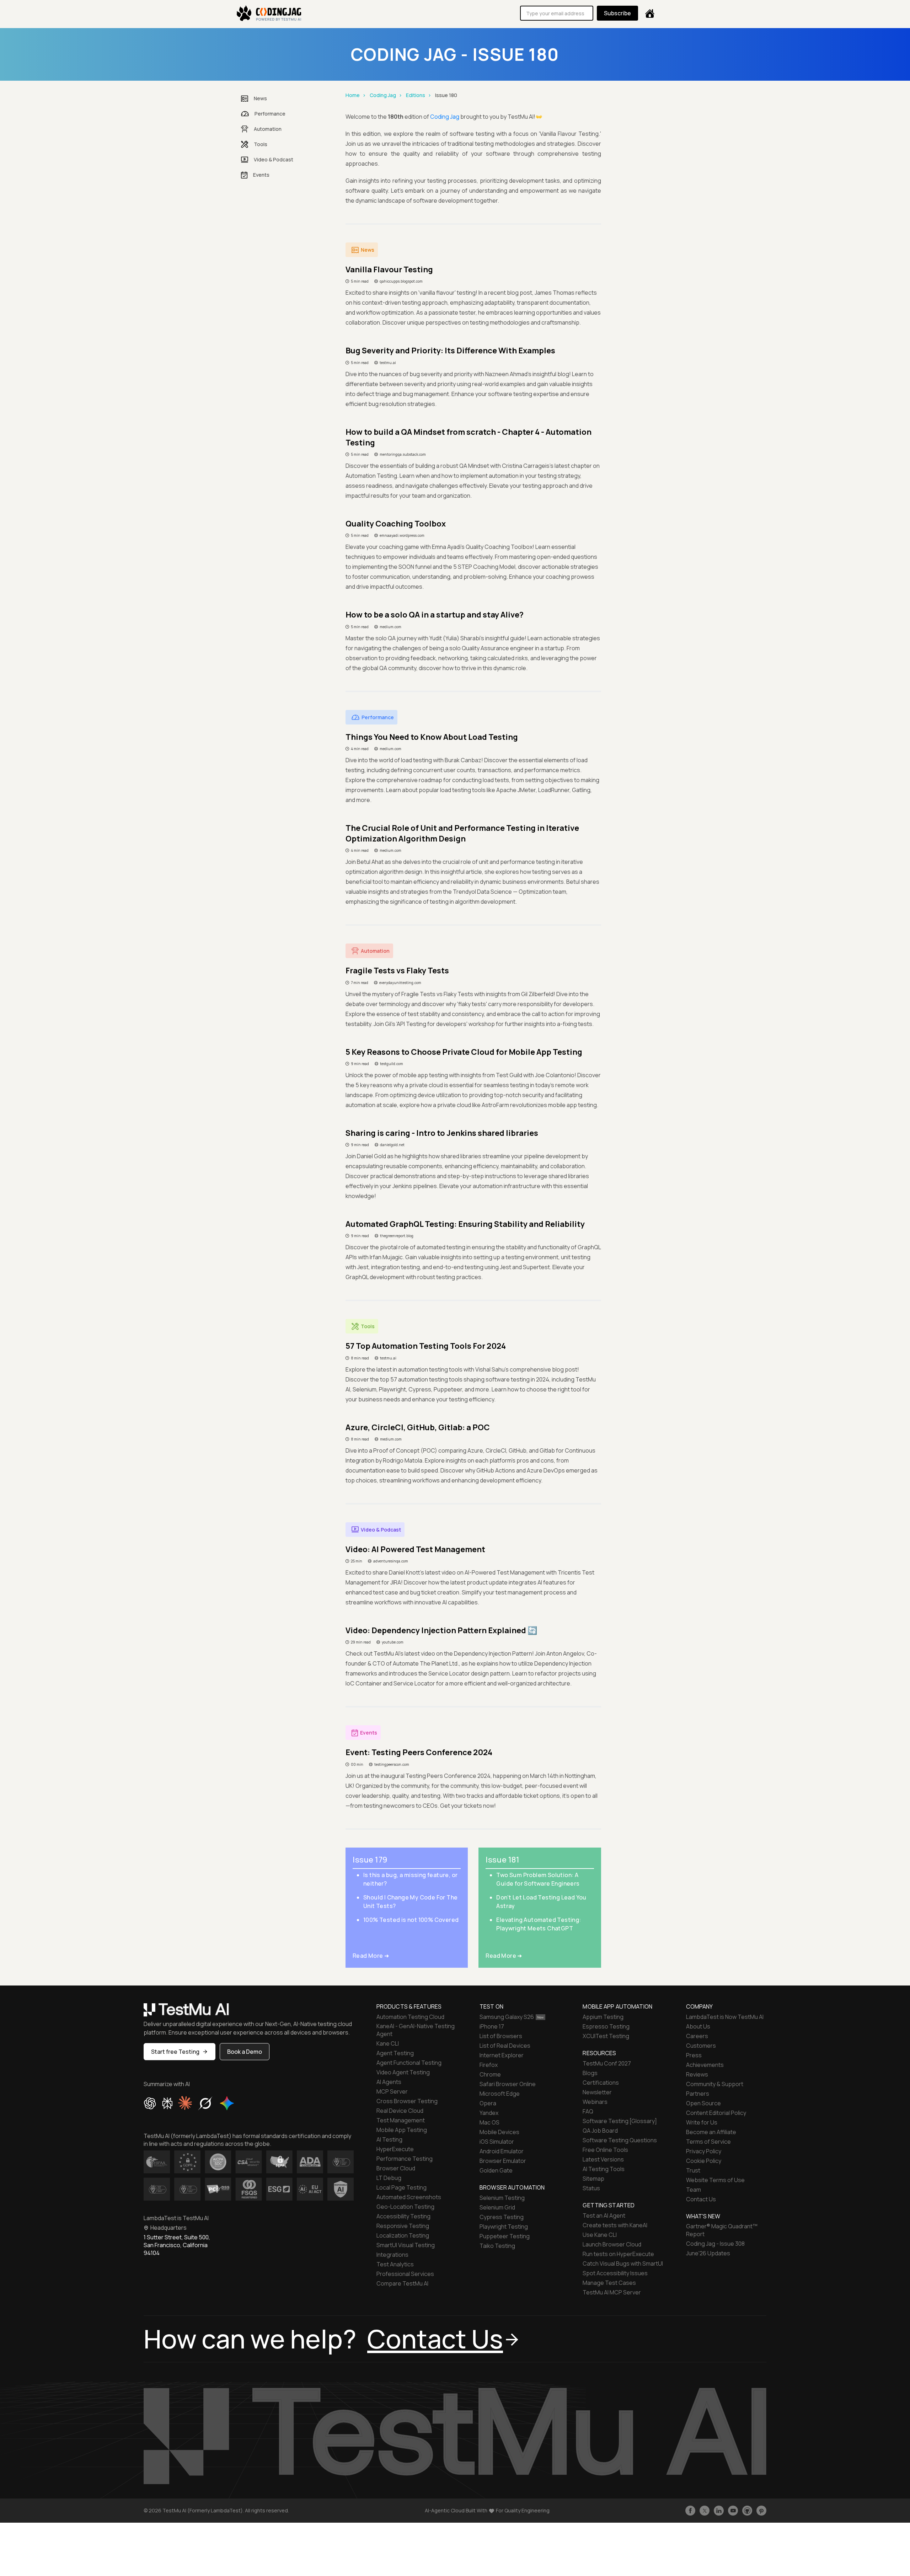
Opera (488, 2103)
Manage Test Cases (609, 2283)
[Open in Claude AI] (185, 2103)
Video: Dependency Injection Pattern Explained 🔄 (441, 1630)
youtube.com (393, 1642)
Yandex (489, 2113)
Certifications (601, 2083)
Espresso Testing (606, 2026)
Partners (698, 2094)
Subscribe (617, 13)
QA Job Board (600, 2131)
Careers (697, 2036)
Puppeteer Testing (505, 2236)
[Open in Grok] (205, 2103)
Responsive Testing (403, 2226)
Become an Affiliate (711, 2132)
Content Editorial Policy (716, 2113)
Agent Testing (395, 2053)
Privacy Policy (704, 2151)
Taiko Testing (497, 2246)
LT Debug (389, 2178)
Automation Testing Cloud (410, 2017)
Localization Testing (403, 2235)
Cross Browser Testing (407, 2101)
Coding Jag (383, 95)
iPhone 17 (492, 2026)
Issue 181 (502, 1860)
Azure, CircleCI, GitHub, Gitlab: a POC (418, 1427)
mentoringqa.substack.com (403, 454)
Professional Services (405, 2274)
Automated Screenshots (409, 2197)
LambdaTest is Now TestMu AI (725, 2017)
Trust (693, 2170)
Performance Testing (405, 2159)
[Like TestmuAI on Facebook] (690, 2511)
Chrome (490, 2074)
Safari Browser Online (508, 2084)
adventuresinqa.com (391, 1561)
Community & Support (715, 2084)
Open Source (703, 2103)
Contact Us (701, 2199)
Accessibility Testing (403, 2216)
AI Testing (389, 2139)
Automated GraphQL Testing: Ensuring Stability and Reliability (465, 1224)
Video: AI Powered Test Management (415, 1549)
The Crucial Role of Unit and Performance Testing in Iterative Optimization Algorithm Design (462, 833)
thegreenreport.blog (397, 1236)
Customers (701, 2046)
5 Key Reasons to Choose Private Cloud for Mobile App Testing (464, 1052)
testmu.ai (388, 363)
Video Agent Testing (403, 2072)
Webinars (595, 2102)
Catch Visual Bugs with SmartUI (623, 2264)
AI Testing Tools (604, 2169)
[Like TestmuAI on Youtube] (733, 2511)
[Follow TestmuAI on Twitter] (705, 2511)
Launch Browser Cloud (612, 2244)
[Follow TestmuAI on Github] (747, 2511)
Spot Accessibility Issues (615, 2273)
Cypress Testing (502, 2217)
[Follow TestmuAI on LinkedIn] (719, 2511)
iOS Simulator (497, 2142)
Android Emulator (502, 2151)
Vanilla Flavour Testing (389, 269)
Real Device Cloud (400, 2111)
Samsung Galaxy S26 (507, 2017)
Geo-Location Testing (405, 2207)
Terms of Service (708, 2142)
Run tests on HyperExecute (618, 2254)
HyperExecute (395, 2149)
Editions (416, 95)
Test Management (401, 2120)
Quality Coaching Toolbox (396, 524)
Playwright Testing (504, 2227)
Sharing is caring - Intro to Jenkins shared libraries (442, 1133)
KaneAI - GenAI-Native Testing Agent (416, 2030)
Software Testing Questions (620, 2140)
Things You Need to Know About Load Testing (432, 737)
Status (591, 2188)
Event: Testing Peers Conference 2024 (419, 1752)
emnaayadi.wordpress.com (402, 535)
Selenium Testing (502, 2198)
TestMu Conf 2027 (607, 2063)
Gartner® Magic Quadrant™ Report (722, 2230)
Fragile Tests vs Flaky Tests (397, 971)
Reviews (697, 2074)
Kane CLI (388, 2043)
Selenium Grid (497, 2207)
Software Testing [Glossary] (620, 2121)
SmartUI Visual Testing (406, 2245)
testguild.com (392, 1064)
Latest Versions (603, 2159)
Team (694, 2190)
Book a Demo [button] (245, 2052)
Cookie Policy (704, 2161)
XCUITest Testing (606, 2036)
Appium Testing (603, 2017)
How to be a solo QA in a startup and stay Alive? (435, 615)
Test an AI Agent (604, 2216)
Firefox (489, 2065)
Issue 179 (370, 1860)
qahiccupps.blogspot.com (401, 281)
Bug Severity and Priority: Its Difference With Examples (450, 351)
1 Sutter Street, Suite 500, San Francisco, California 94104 (177, 2245)
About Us (698, 2026)
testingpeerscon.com (392, 1764)
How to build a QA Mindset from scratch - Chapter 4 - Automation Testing (469, 437)
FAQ (588, 2111)
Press (694, 2055)
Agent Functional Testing (409, 2063)
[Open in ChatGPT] (150, 2103)
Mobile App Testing (402, 2130)
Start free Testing (175, 2052)
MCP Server (392, 2091)
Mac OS (489, 2122)
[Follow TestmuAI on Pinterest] (761, 2511)
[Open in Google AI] (227, 2103)
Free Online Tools (605, 2150)
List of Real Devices (505, 2046)
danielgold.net (392, 1145)
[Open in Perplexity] (167, 2103)
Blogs (590, 2073)
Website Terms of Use (715, 2180)
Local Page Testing (402, 2187)
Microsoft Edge (500, 2094)
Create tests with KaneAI (615, 2225)
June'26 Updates (708, 2253)
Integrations (392, 2255)
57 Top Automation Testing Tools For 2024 (426, 1346)
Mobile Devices (499, 2132)
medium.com (390, 627)
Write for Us (702, 2122)
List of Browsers (501, 2036)
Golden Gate (496, 2170)
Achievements (705, 2065)
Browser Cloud (396, 2168)
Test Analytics (395, 2264)
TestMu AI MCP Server (612, 2292)
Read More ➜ (371, 1956)
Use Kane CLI (600, 2235)
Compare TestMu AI (402, 2283)
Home (353, 95)
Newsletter (597, 2092)
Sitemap (593, 2179)
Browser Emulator (503, 2161)
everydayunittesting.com (400, 983)
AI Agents (389, 2082)
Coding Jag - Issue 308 (715, 2244)
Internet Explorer (502, 2055)
